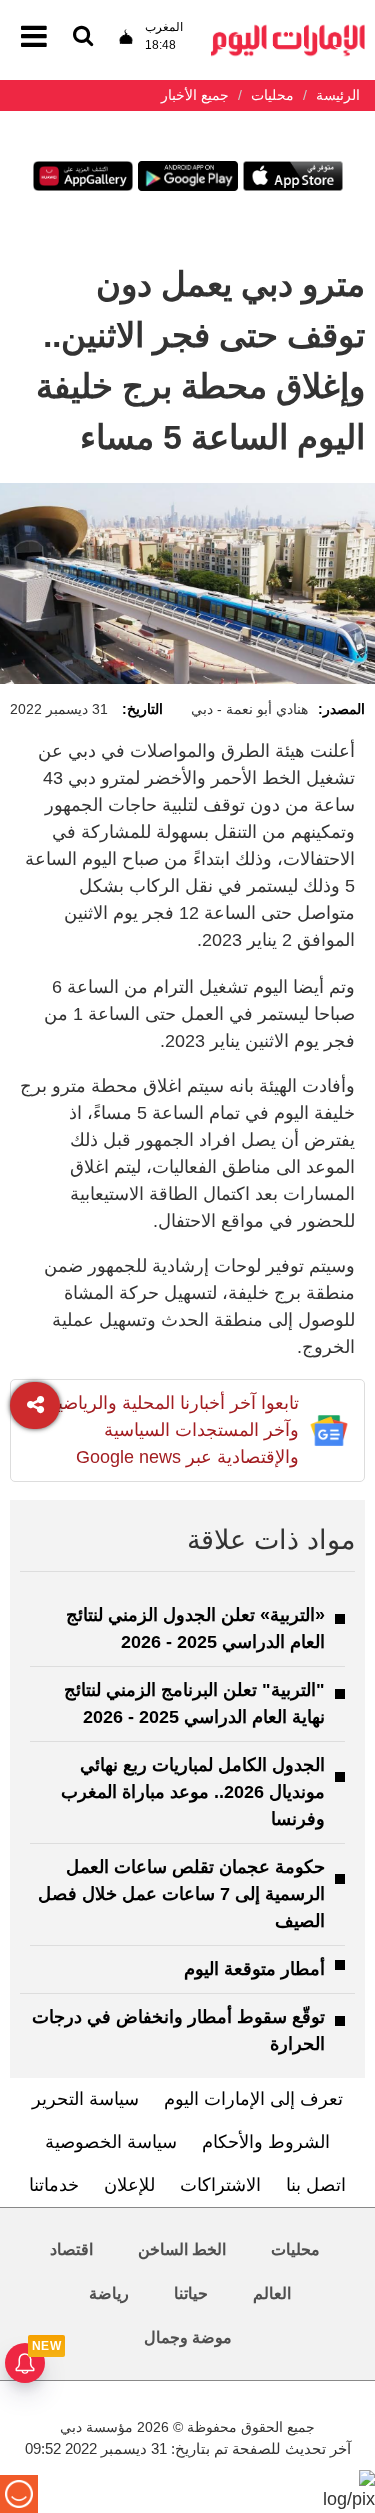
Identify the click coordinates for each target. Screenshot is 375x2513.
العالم (272, 2293)
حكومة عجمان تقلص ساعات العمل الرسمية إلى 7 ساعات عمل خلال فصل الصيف (181, 1894)
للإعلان (129, 2185)
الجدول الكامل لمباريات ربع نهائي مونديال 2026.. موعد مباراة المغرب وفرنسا (193, 1792)
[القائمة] (83, 37)
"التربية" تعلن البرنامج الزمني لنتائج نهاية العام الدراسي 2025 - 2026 (194, 1703)
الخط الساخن (182, 2249)
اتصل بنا (316, 2185)
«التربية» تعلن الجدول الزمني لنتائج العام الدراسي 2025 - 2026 (195, 1628)
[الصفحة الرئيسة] (288, 30)
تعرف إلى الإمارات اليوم (253, 2099)
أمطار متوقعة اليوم (254, 1969)
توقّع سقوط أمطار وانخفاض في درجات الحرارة (178, 2030)
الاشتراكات (220, 2185)
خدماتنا (54, 2185)
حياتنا (191, 2293)
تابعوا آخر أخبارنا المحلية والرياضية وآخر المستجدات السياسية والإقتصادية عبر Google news (173, 1430)
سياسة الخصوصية (111, 2142)
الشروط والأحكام (266, 2142)
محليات (295, 2249)
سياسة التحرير (85, 2099)
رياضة (109, 2293)
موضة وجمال (188, 2337)
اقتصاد (71, 2249)
